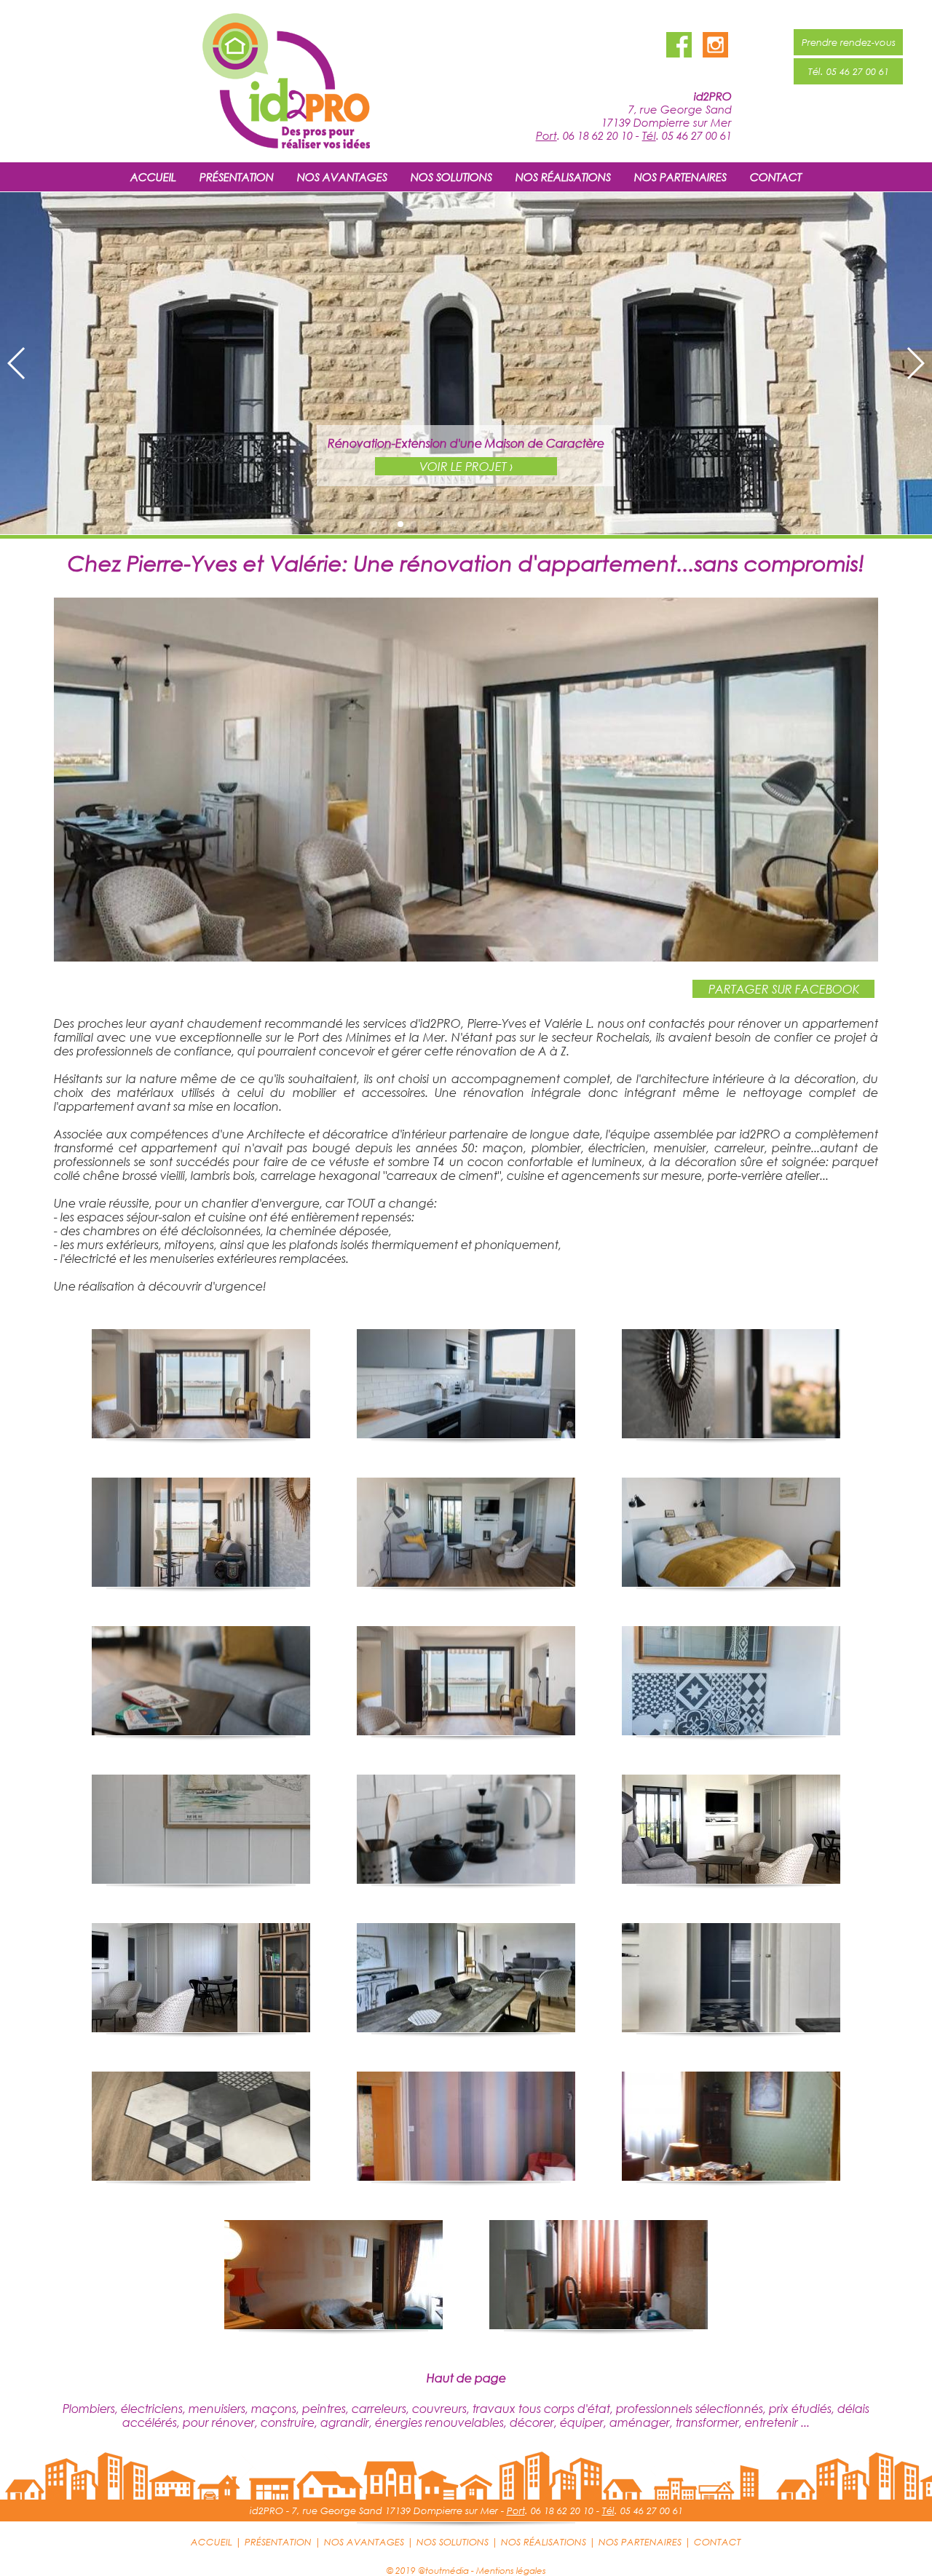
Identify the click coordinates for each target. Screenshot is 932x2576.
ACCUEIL (153, 177)
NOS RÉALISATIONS (563, 177)
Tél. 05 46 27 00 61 (849, 71)
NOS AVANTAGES (342, 177)
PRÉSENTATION (237, 177)
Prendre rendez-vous (849, 42)
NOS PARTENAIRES (680, 177)
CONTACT (776, 177)
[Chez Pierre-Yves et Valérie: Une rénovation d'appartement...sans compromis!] (466, 957)
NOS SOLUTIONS (451, 177)
